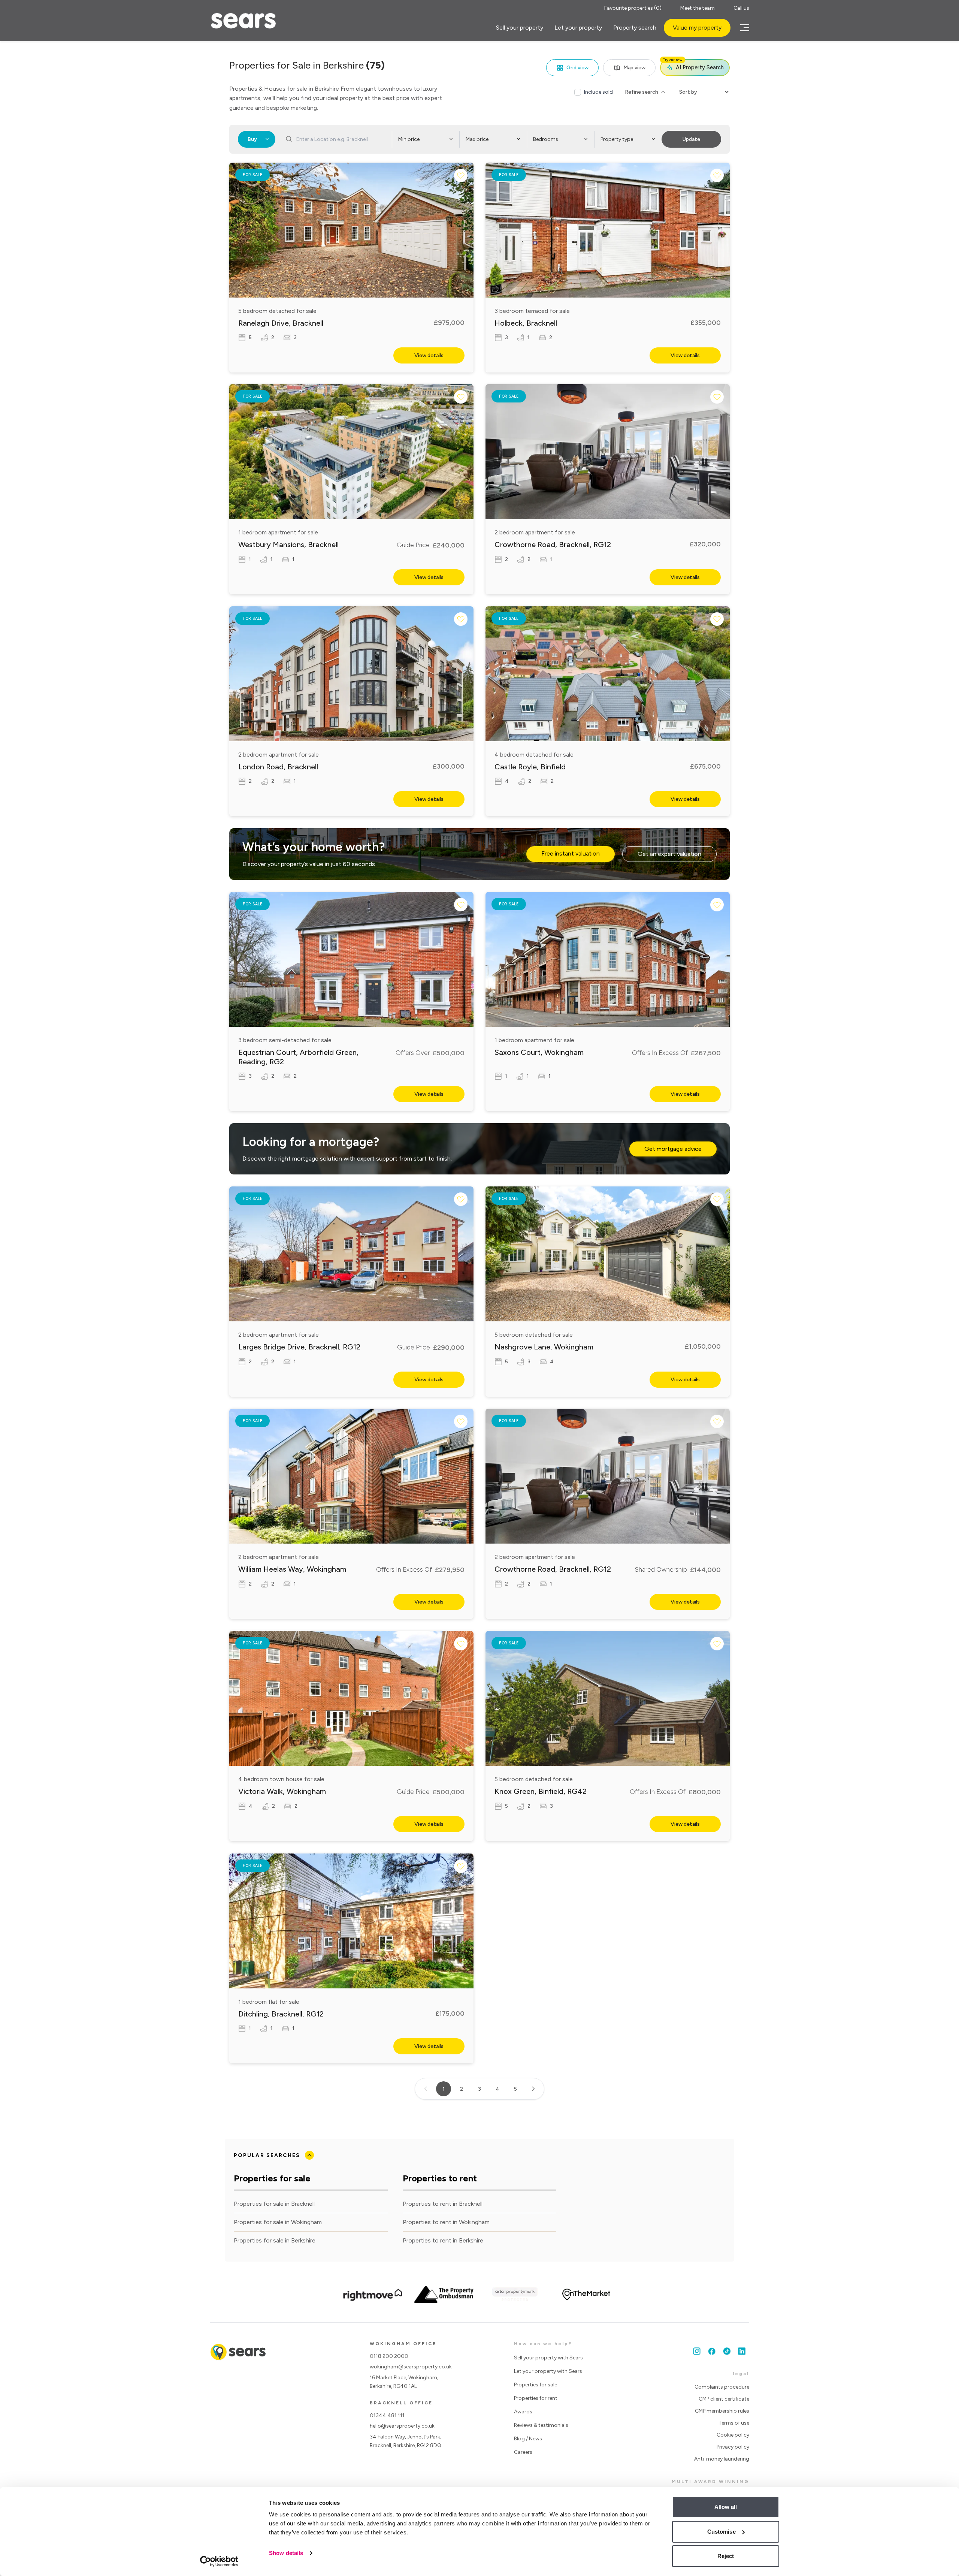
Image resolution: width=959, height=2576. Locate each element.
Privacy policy (733, 2447)
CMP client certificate (724, 2399)
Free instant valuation (571, 853)
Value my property (697, 28)
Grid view (577, 68)
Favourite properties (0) (633, 8)
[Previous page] (426, 2089)
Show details (286, 2553)
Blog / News (528, 2439)
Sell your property (520, 28)
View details (429, 355)
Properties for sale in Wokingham (278, 2222)
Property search (635, 28)
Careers (523, 2452)
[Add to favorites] (461, 175)
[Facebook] (712, 2351)
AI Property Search (693, 65)
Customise (721, 2532)
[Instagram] (697, 2351)
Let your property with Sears (548, 2371)
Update (691, 139)
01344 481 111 (387, 2415)
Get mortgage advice (673, 1149)
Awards (523, 2412)
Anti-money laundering (722, 2459)
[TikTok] (727, 2351)
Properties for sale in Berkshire (275, 2240)
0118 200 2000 (389, 2356)
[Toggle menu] (744, 28)
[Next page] (533, 2089)
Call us (741, 8)
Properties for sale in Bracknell (274, 2204)
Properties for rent (536, 2398)
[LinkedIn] (742, 2351)
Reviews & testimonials (541, 2425)
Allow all (726, 2507)
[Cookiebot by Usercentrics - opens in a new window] (219, 2561)
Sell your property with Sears (548, 2358)
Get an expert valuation (669, 854)
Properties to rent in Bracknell (443, 2204)
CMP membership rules (722, 2411)
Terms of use (734, 2423)
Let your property (578, 28)
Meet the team (698, 8)
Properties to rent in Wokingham (446, 2222)
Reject (726, 2556)
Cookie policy (733, 2435)
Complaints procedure (722, 2387)
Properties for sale (536, 2385)
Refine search (642, 92)
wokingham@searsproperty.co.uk (411, 2367)
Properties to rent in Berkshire (443, 2240)
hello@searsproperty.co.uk (402, 2426)
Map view (634, 68)
